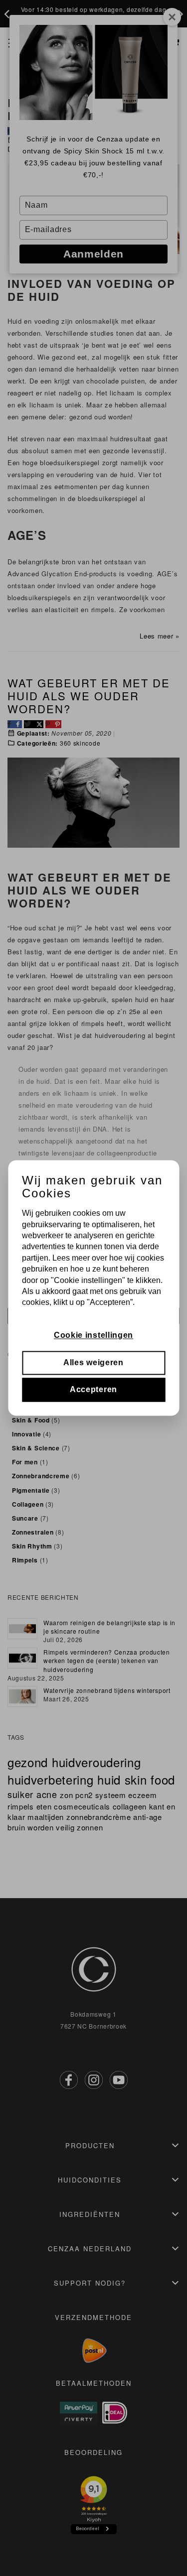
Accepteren (93, 1390)
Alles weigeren (93, 1362)
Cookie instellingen (93, 1336)
